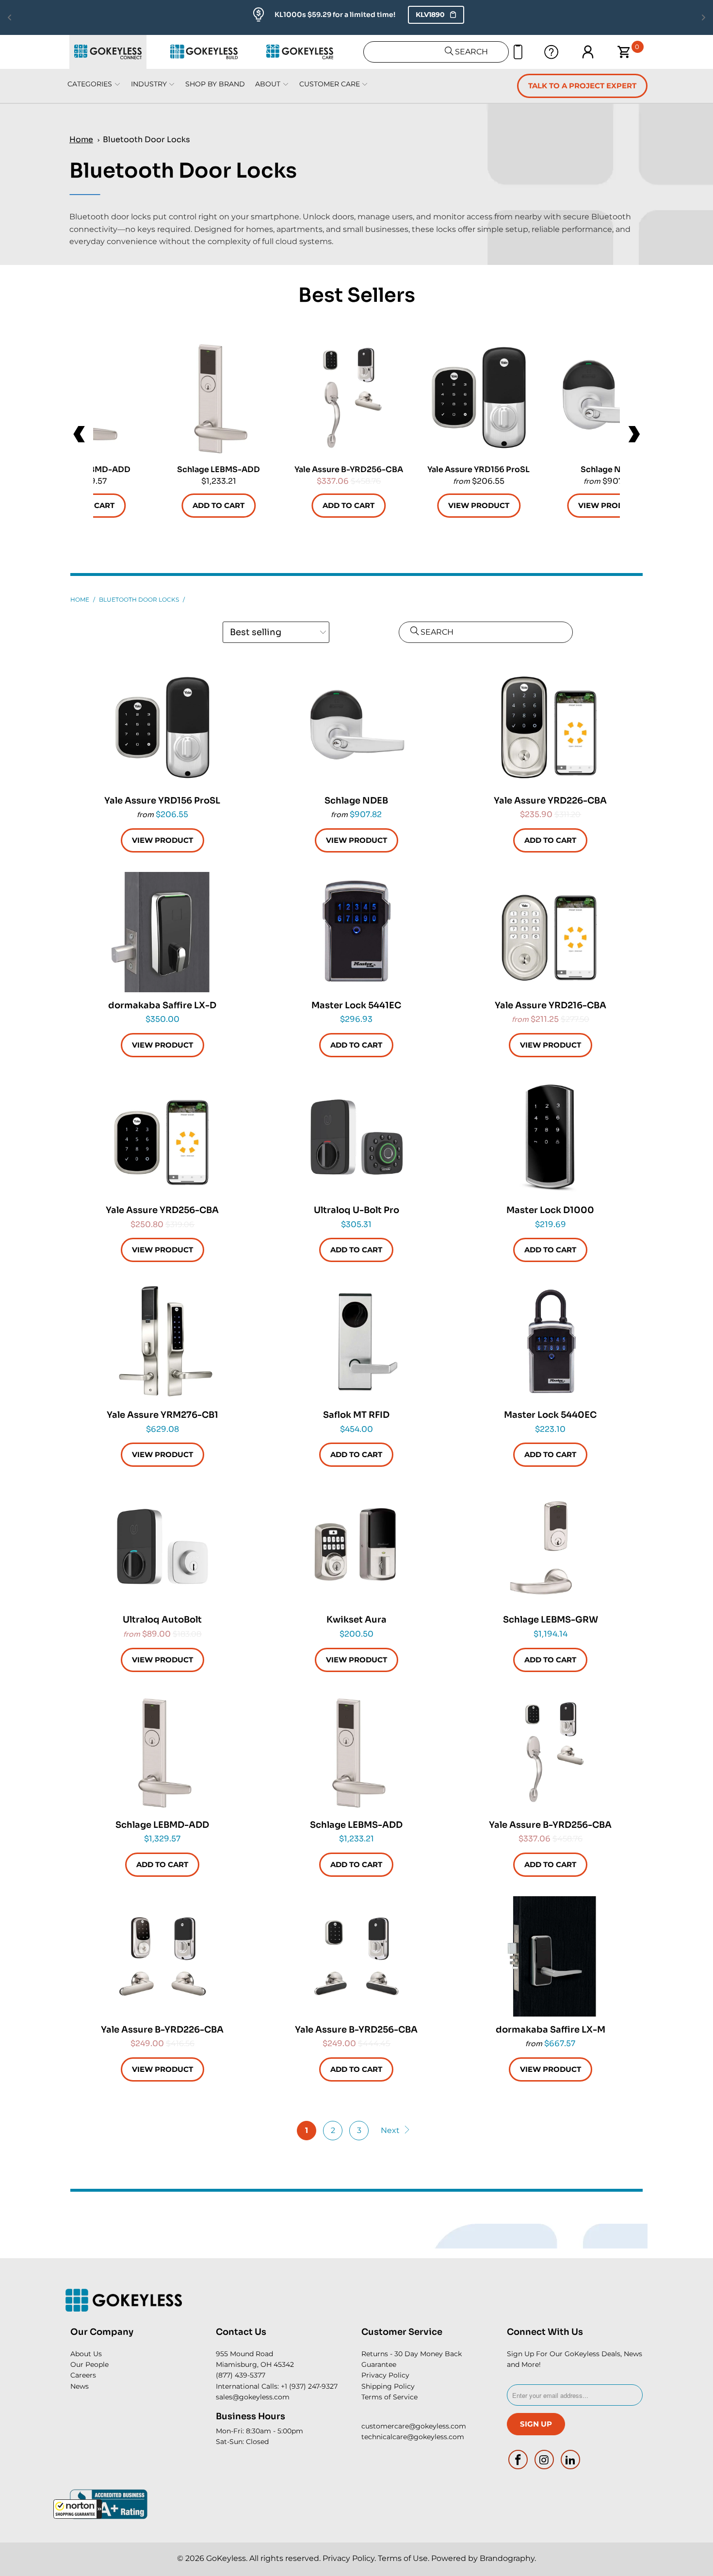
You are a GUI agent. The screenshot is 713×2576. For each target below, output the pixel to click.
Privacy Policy (385, 2375)
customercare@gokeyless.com (414, 2426)
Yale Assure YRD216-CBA (551, 932)
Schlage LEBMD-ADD (162, 1752)
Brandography (507, 2558)
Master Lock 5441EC (356, 932)
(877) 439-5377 (241, 2375)
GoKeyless (226, 2558)
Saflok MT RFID (356, 1342)
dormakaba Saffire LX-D (162, 932)
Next (391, 2130)
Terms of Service (389, 2397)
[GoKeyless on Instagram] (545, 2460)
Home (81, 139)
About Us (86, 2354)
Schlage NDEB (609, 397)
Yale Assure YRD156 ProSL (479, 397)
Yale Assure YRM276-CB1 (162, 1342)
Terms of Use (403, 2558)
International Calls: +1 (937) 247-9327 (277, 2386)
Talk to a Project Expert (582, 86)
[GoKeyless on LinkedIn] (570, 2460)
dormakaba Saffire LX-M (551, 1956)
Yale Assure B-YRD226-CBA (162, 1956)
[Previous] (80, 434)
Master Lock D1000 (551, 1137)
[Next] (633, 434)
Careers (83, 2375)
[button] (78, 2509)
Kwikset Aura (356, 1546)
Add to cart (219, 505)
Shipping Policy (388, 2386)
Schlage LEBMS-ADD (219, 397)
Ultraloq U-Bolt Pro (356, 1137)
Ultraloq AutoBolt (162, 1546)
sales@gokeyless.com (253, 2397)
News (80, 2386)
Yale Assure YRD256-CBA (162, 1137)
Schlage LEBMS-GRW (551, 1546)
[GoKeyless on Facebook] (519, 2460)
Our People (89, 2364)
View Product (479, 505)
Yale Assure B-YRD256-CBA (349, 397)
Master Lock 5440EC (551, 1342)
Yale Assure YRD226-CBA (551, 727)
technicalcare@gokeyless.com (413, 2437)
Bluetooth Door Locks (146, 139)
